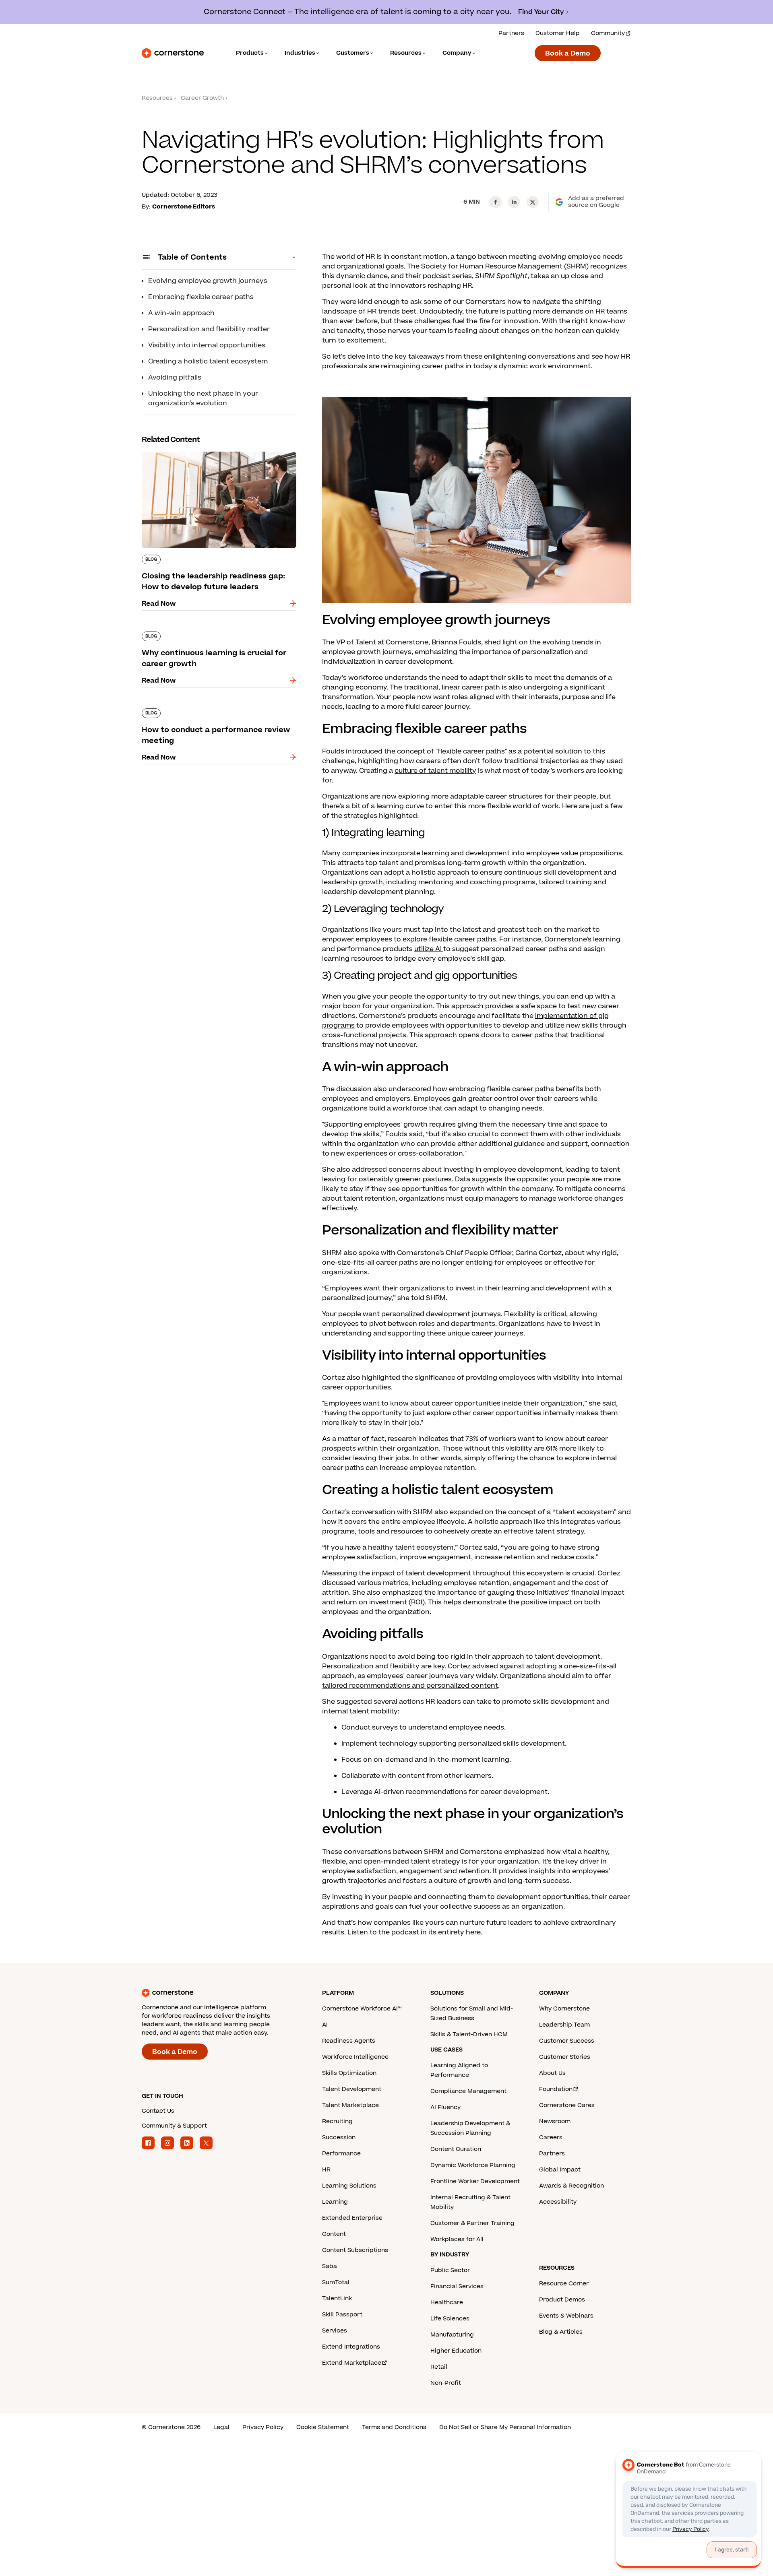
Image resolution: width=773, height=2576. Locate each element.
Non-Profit (446, 2383)
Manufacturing (452, 2335)
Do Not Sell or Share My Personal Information (505, 2427)
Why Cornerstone (564, 2009)
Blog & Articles (561, 2332)
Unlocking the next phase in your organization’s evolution (203, 398)
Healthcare (447, 2303)
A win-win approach (181, 313)
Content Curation (456, 2149)
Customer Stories (565, 2057)
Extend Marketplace (352, 2363)
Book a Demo (568, 54)
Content (334, 2234)
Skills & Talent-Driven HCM (469, 2034)
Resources (157, 98)
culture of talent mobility (435, 771)
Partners (511, 33)
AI (325, 2025)
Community (608, 33)
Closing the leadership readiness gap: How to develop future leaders (217, 455)
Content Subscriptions (355, 2250)
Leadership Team (564, 2025)
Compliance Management (468, 2091)
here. (474, 1932)
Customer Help (558, 33)
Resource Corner (564, 2284)
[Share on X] (533, 202)
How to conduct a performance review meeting (206, 712)
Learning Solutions (349, 2186)
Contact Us (158, 2111)
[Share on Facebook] (496, 202)
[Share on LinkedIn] (514, 202)
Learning (335, 2202)
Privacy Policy (263, 2427)
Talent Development (352, 2089)
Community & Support (174, 2126)
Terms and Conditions (394, 2427)
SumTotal (336, 2282)
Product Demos (562, 2300)
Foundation (556, 2089)
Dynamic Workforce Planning (473, 2165)
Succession (339, 2137)
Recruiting (337, 2121)
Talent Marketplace (350, 2105)
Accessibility (558, 2202)
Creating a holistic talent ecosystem (208, 361)
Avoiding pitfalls (175, 378)
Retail (439, 2367)
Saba (330, 2266)
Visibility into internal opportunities (207, 345)
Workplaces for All (457, 2239)
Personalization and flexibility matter (209, 329)
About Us (552, 2073)
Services (335, 2331)
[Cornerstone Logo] (173, 53)
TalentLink (337, 2298)
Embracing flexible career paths (201, 297)
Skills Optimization (349, 2073)
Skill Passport (342, 2315)
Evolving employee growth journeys (208, 281)
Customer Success (567, 2041)
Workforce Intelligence (355, 2057)
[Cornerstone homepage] (219, 1993)
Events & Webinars (566, 2316)
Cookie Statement (323, 2427)
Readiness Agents (349, 2041)
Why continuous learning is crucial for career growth (216, 635)
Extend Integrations (351, 2347)
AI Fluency (445, 2107)
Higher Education (456, 2351)
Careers (551, 2137)
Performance (341, 2154)
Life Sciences (450, 2319)
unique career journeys (485, 1333)
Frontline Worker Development (475, 2181)
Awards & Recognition (571, 2186)
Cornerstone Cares (567, 2105)
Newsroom (555, 2121)
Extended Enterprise (352, 2218)
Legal (221, 2427)
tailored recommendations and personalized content (410, 1686)
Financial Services (457, 2286)
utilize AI (429, 949)
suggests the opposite (509, 1179)
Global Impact (560, 2170)
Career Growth (202, 98)
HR (326, 2170)
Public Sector (450, 2270)
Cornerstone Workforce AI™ (362, 2009)
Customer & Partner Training (472, 2223)
